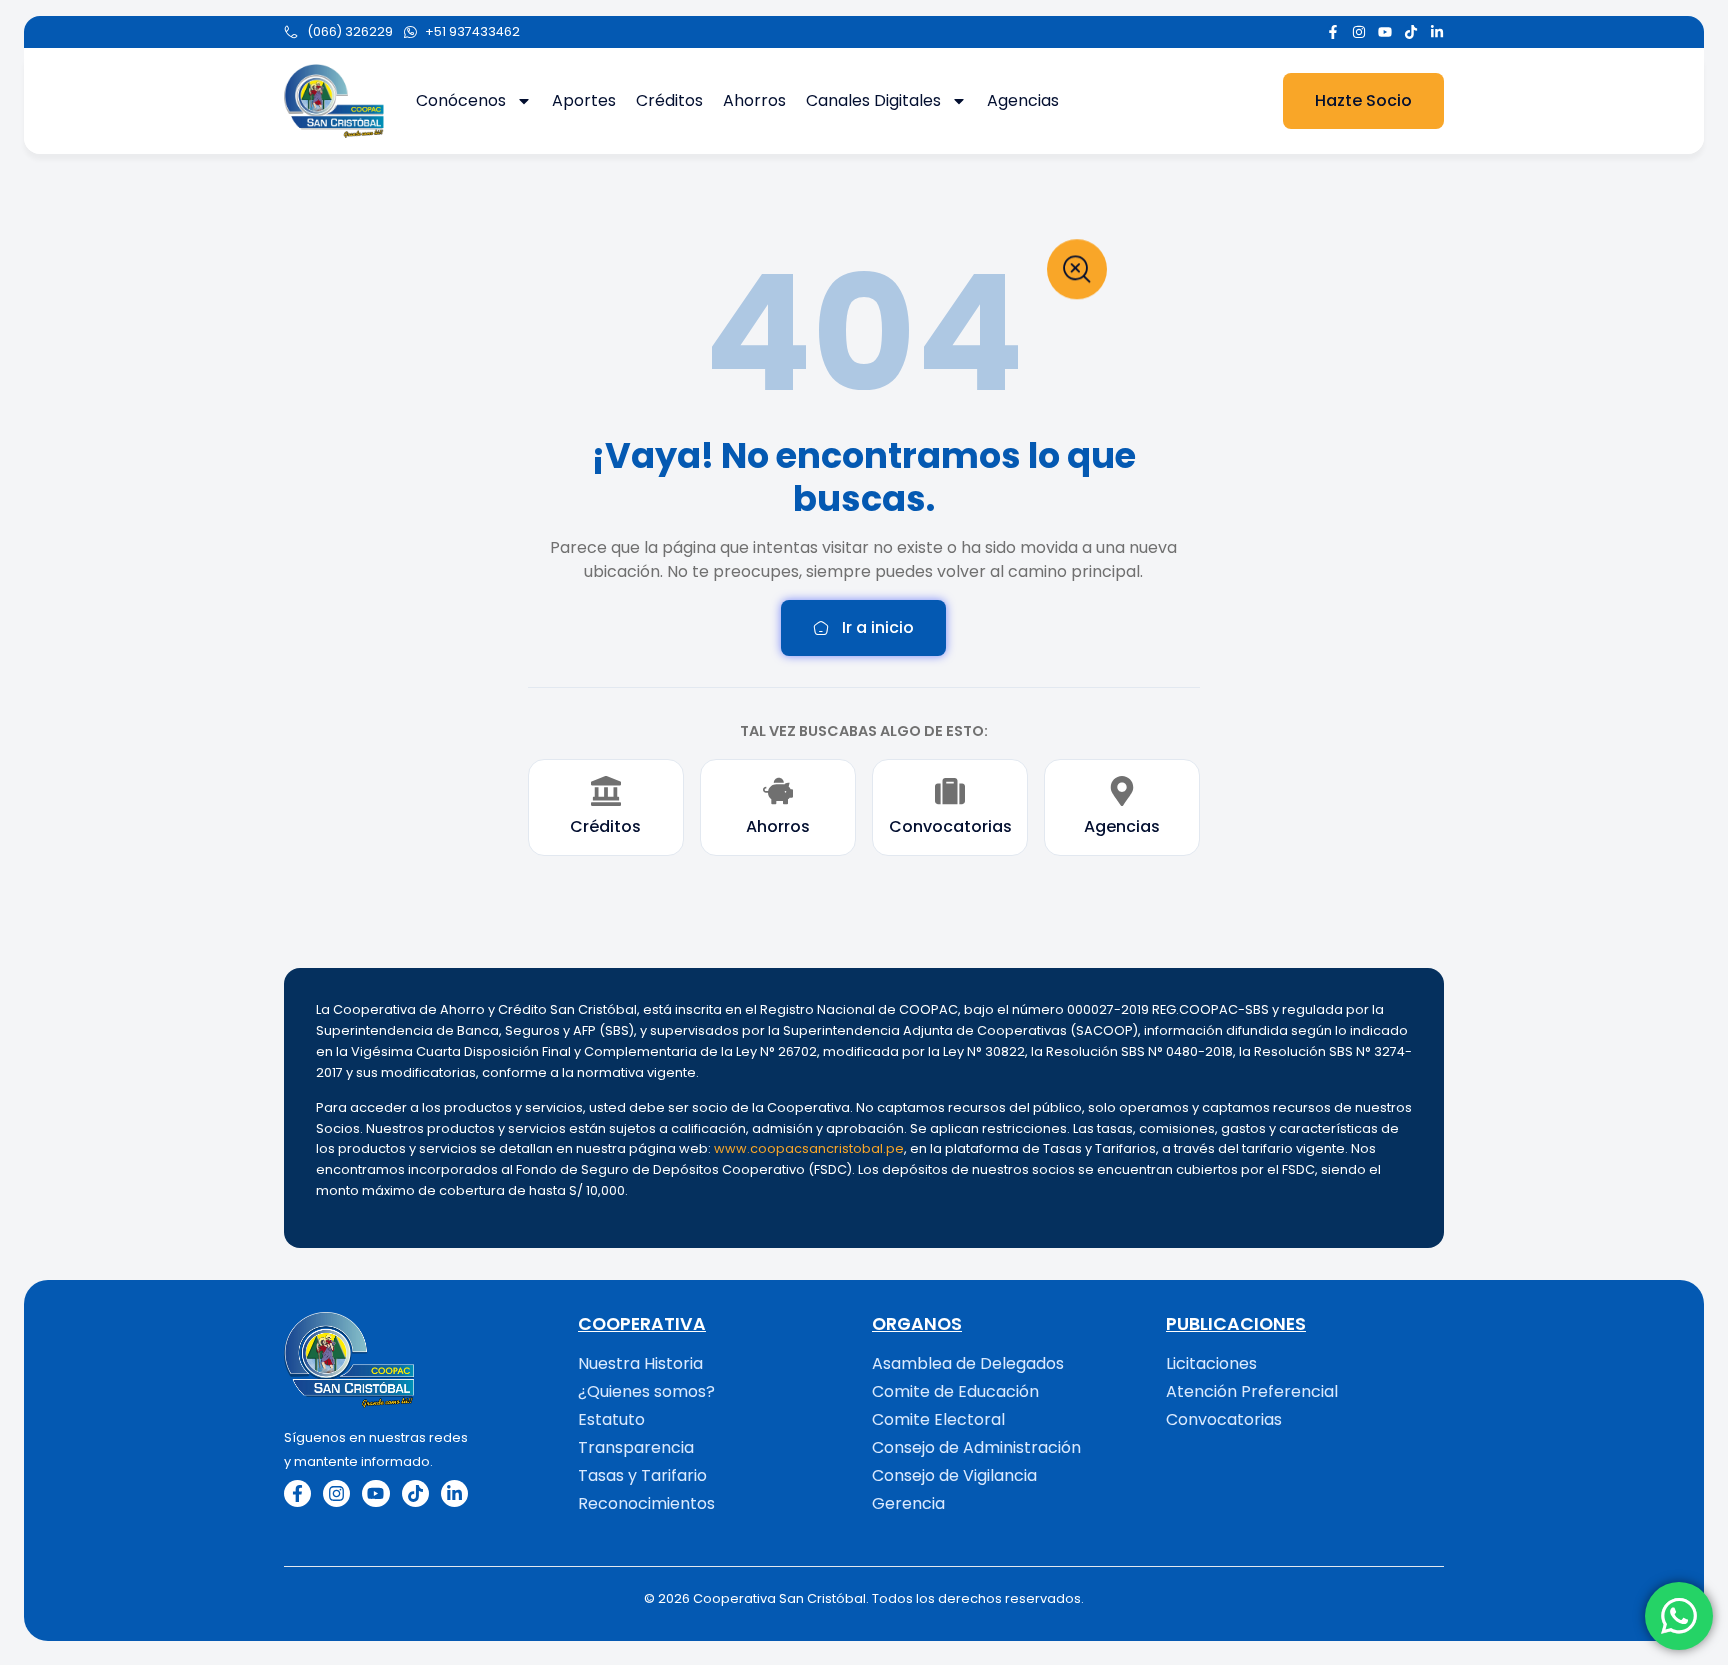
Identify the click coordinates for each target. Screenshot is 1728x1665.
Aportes (584, 100)
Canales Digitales (873, 100)
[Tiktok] (1411, 32)
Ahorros (754, 100)
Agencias (1023, 100)
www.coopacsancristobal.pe (809, 1148)
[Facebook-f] (1333, 32)
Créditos (669, 100)
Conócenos (461, 100)
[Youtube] (1385, 32)
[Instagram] (1359, 32)
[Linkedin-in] (1437, 32)
